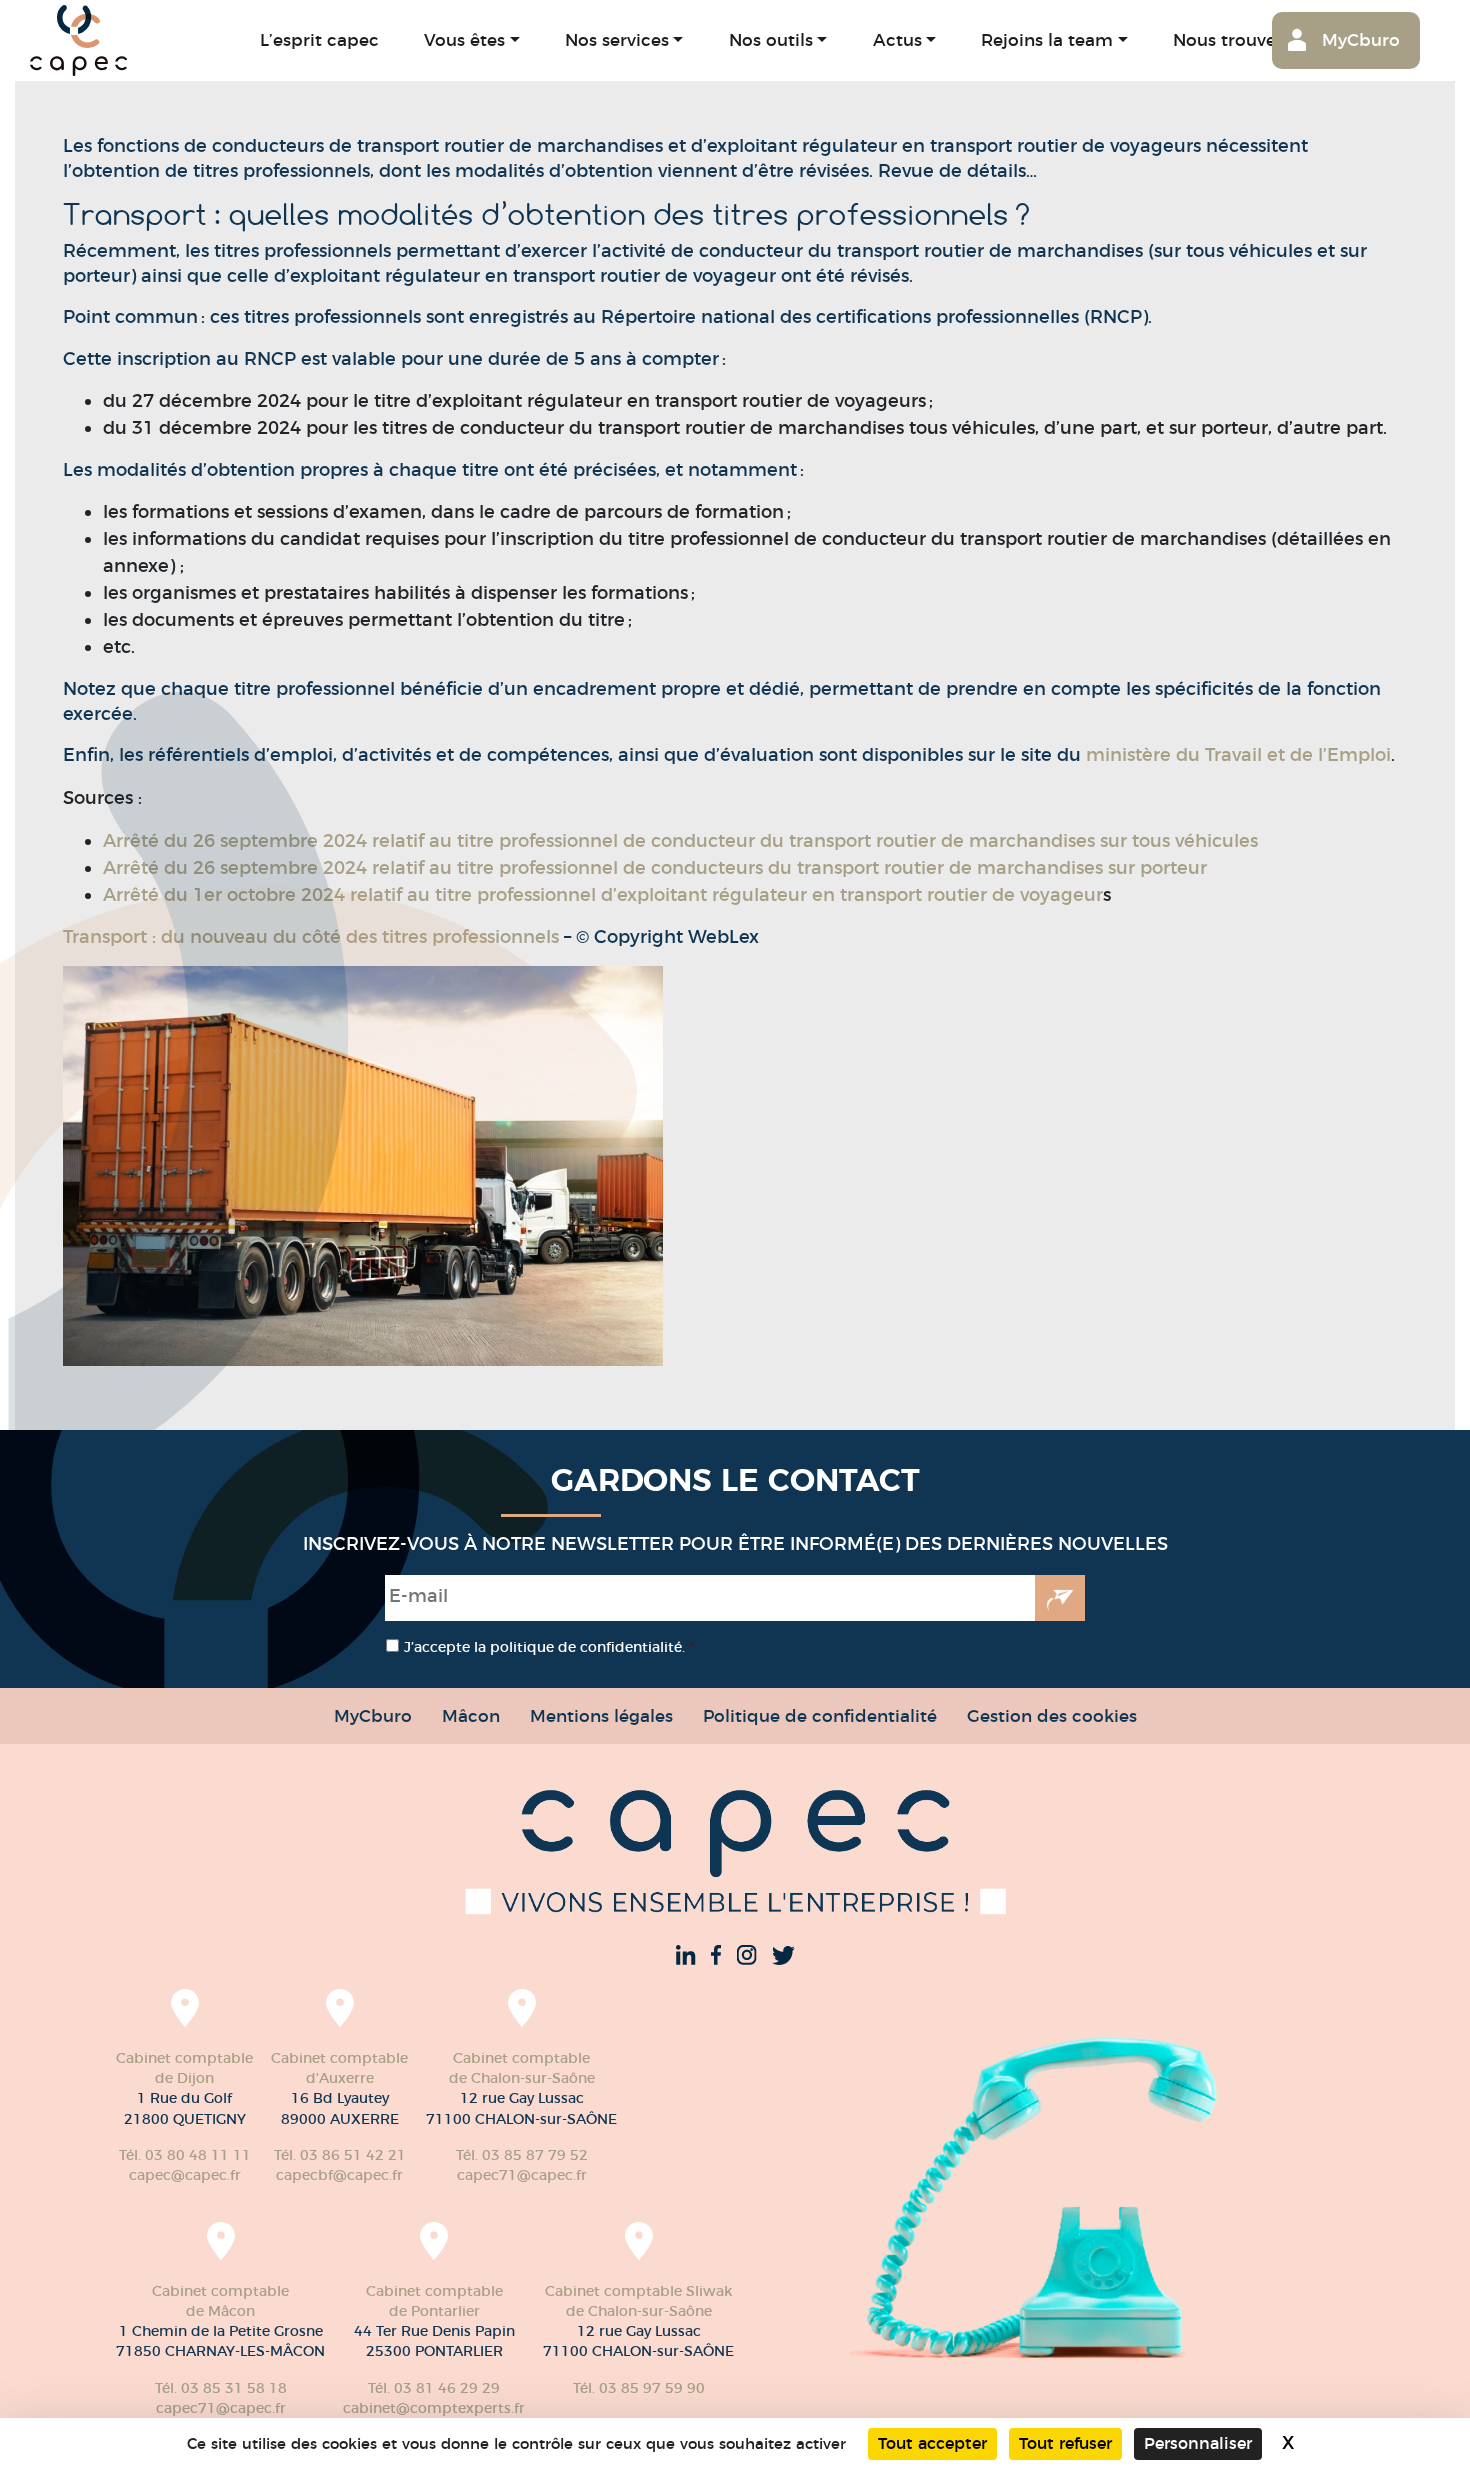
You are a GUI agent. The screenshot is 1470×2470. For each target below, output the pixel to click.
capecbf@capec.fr (339, 2175)
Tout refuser (1065, 2443)
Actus (897, 39)
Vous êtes (464, 39)
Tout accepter (932, 2443)
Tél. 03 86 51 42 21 (340, 2155)
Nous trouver (1228, 39)
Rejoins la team (1047, 39)
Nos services (617, 39)
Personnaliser (1198, 2443)
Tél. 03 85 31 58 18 (221, 2388)
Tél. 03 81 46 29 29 (434, 2388)
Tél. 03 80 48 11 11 (185, 2155)
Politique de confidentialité (820, 1715)
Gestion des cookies (1052, 1715)
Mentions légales (601, 1715)
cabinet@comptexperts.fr (434, 2408)
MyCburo (1361, 39)
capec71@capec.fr (522, 2175)
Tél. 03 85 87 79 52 (522, 2155)
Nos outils (771, 39)
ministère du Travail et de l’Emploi (1238, 755)
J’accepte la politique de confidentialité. (549, 1647)
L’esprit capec (319, 39)
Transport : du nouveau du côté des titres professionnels (313, 937)
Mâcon (471, 1715)
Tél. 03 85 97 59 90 (639, 2388)
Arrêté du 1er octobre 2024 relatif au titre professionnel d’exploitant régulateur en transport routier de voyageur (603, 895)
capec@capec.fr (185, 2175)
